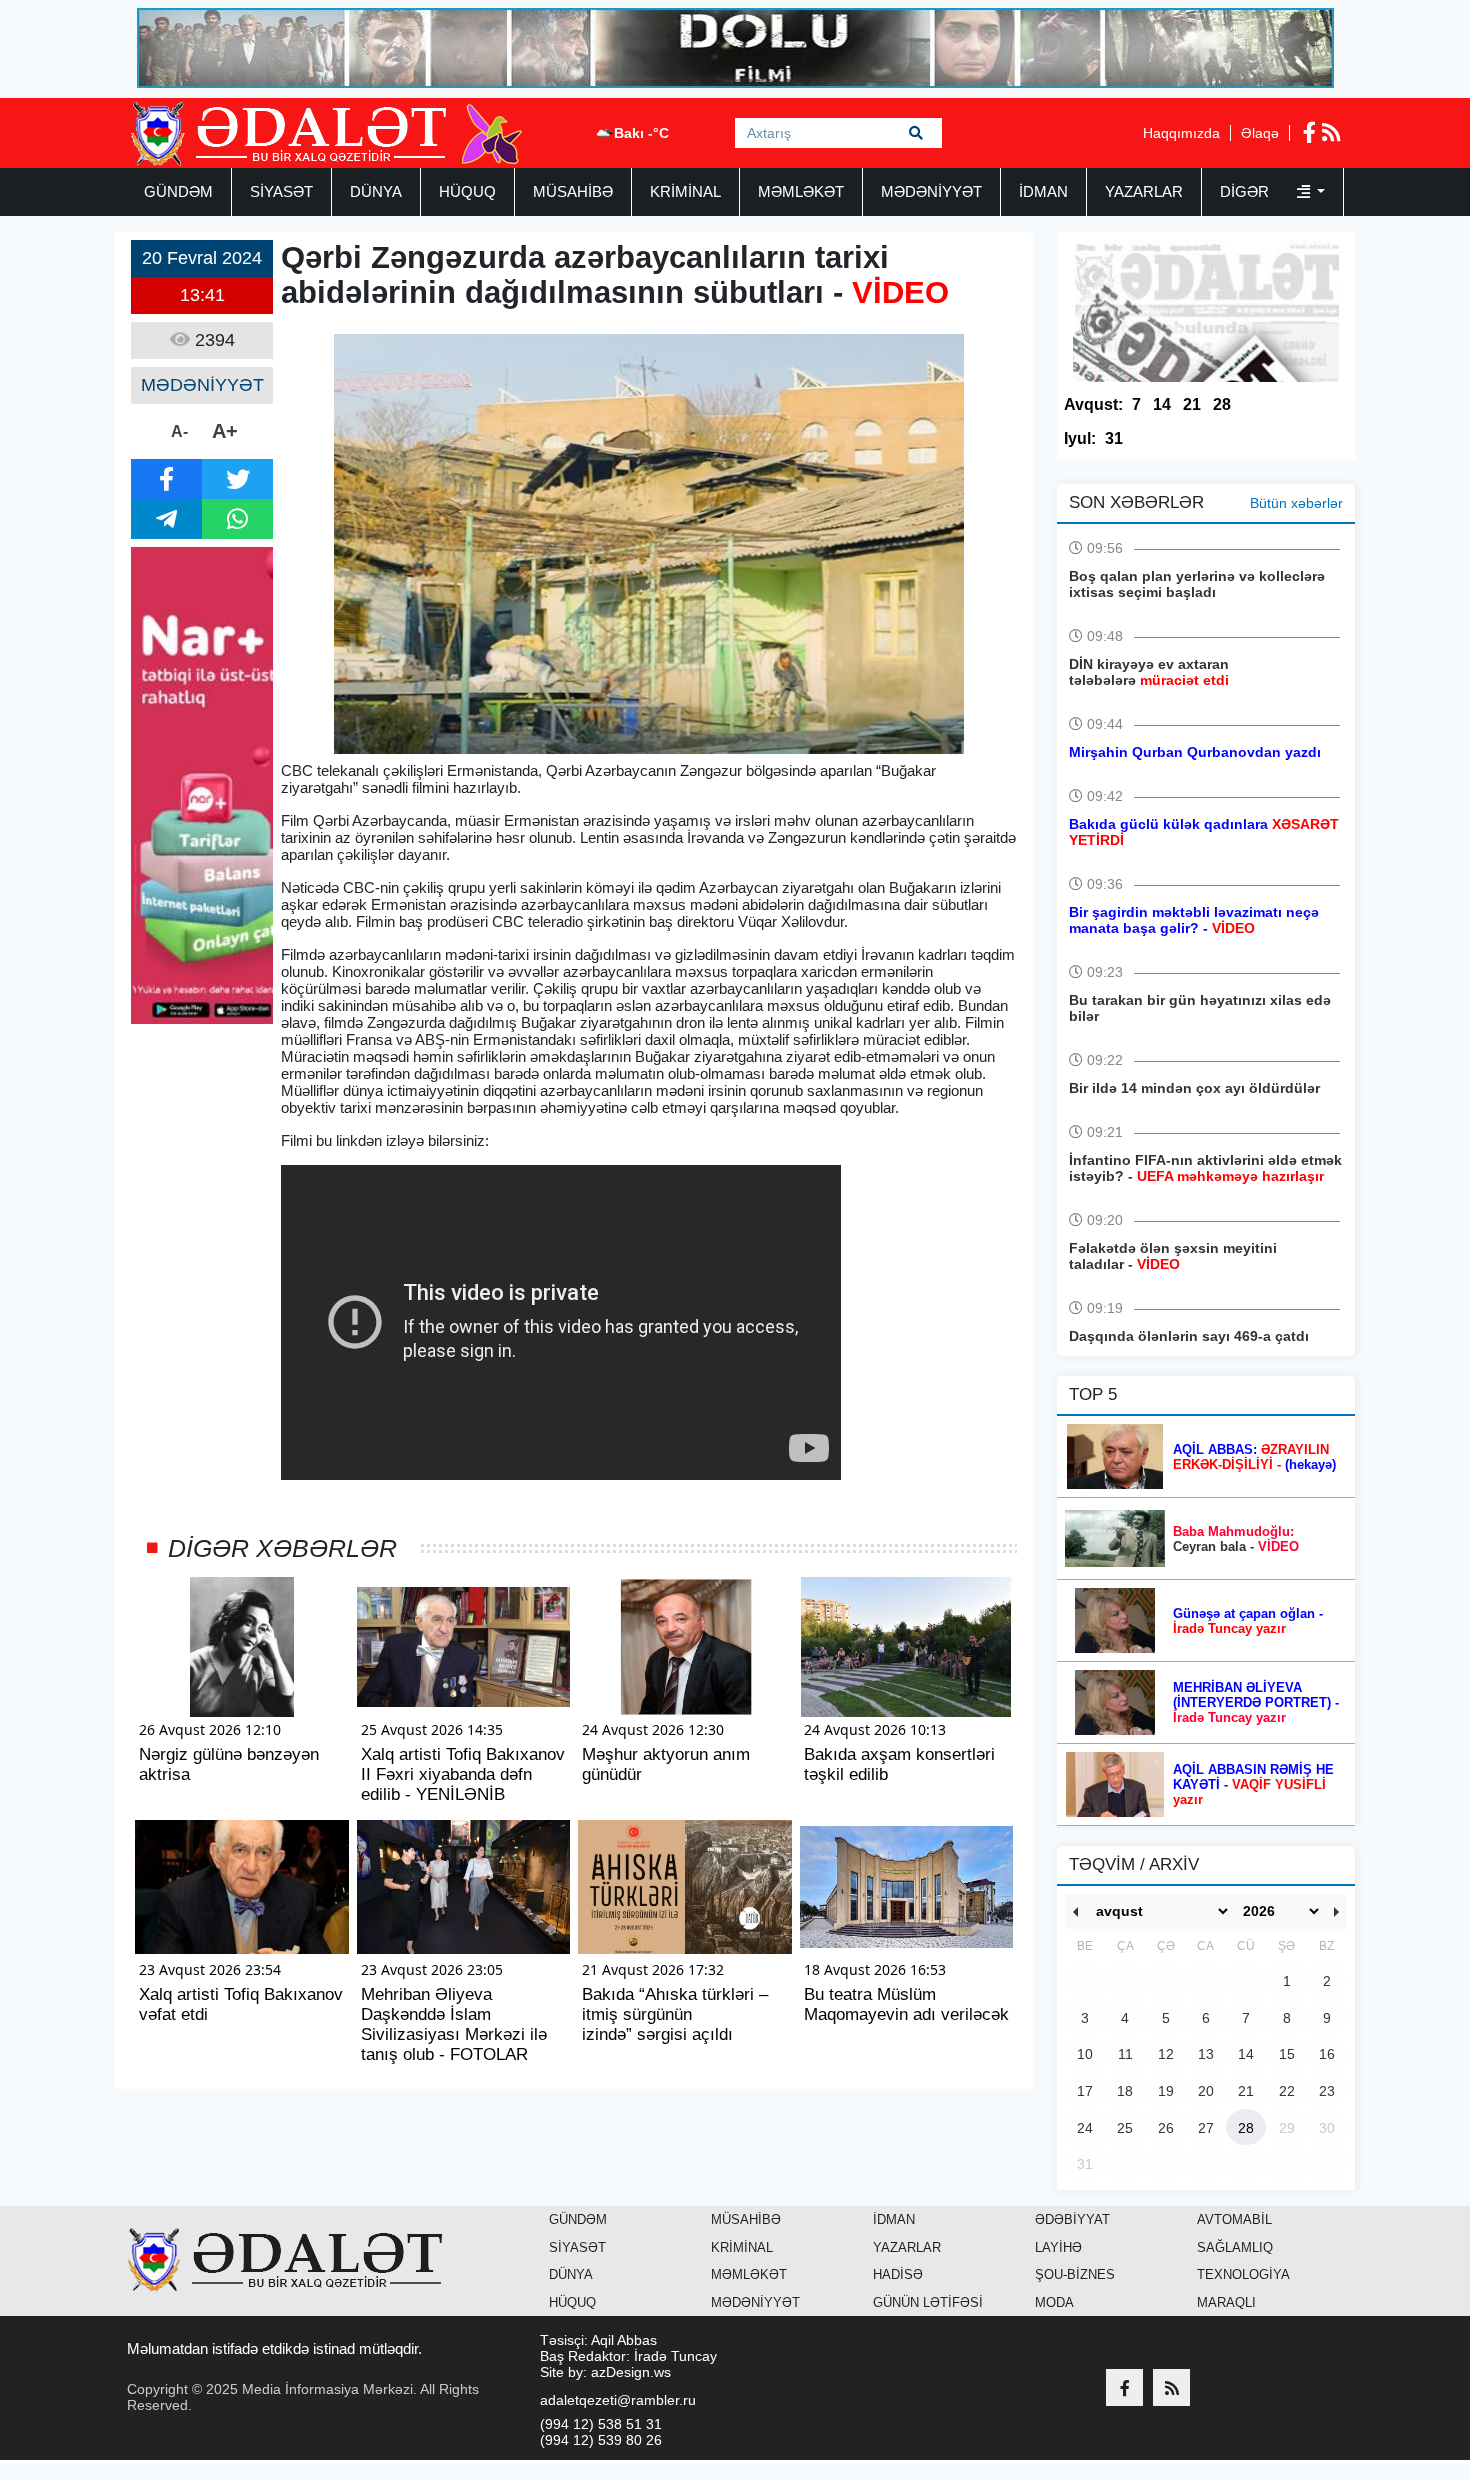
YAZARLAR (1144, 191)
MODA (1054, 2302)
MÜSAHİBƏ (573, 191)
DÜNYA (376, 191)
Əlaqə (1260, 133)
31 (1114, 438)
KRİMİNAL (685, 191)
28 (1222, 404)
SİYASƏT (281, 191)
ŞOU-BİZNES (1075, 2274)
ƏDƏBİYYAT (1072, 2219)
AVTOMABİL (1234, 2219)
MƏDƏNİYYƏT (931, 191)
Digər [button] (1246, 191)
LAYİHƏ (1058, 2247)
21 (1192, 404)
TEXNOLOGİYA (1243, 2274)
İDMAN (1043, 191)
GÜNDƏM (178, 191)
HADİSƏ (898, 2274)
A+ (225, 431)
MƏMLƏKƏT (801, 191)
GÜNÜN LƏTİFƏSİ (928, 2302)
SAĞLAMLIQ (1235, 2247)
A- (179, 431)
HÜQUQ (467, 191)
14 (1162, 404)
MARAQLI (1226, 2302)
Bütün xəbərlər (1296, 503)
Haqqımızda (1181, 133)
